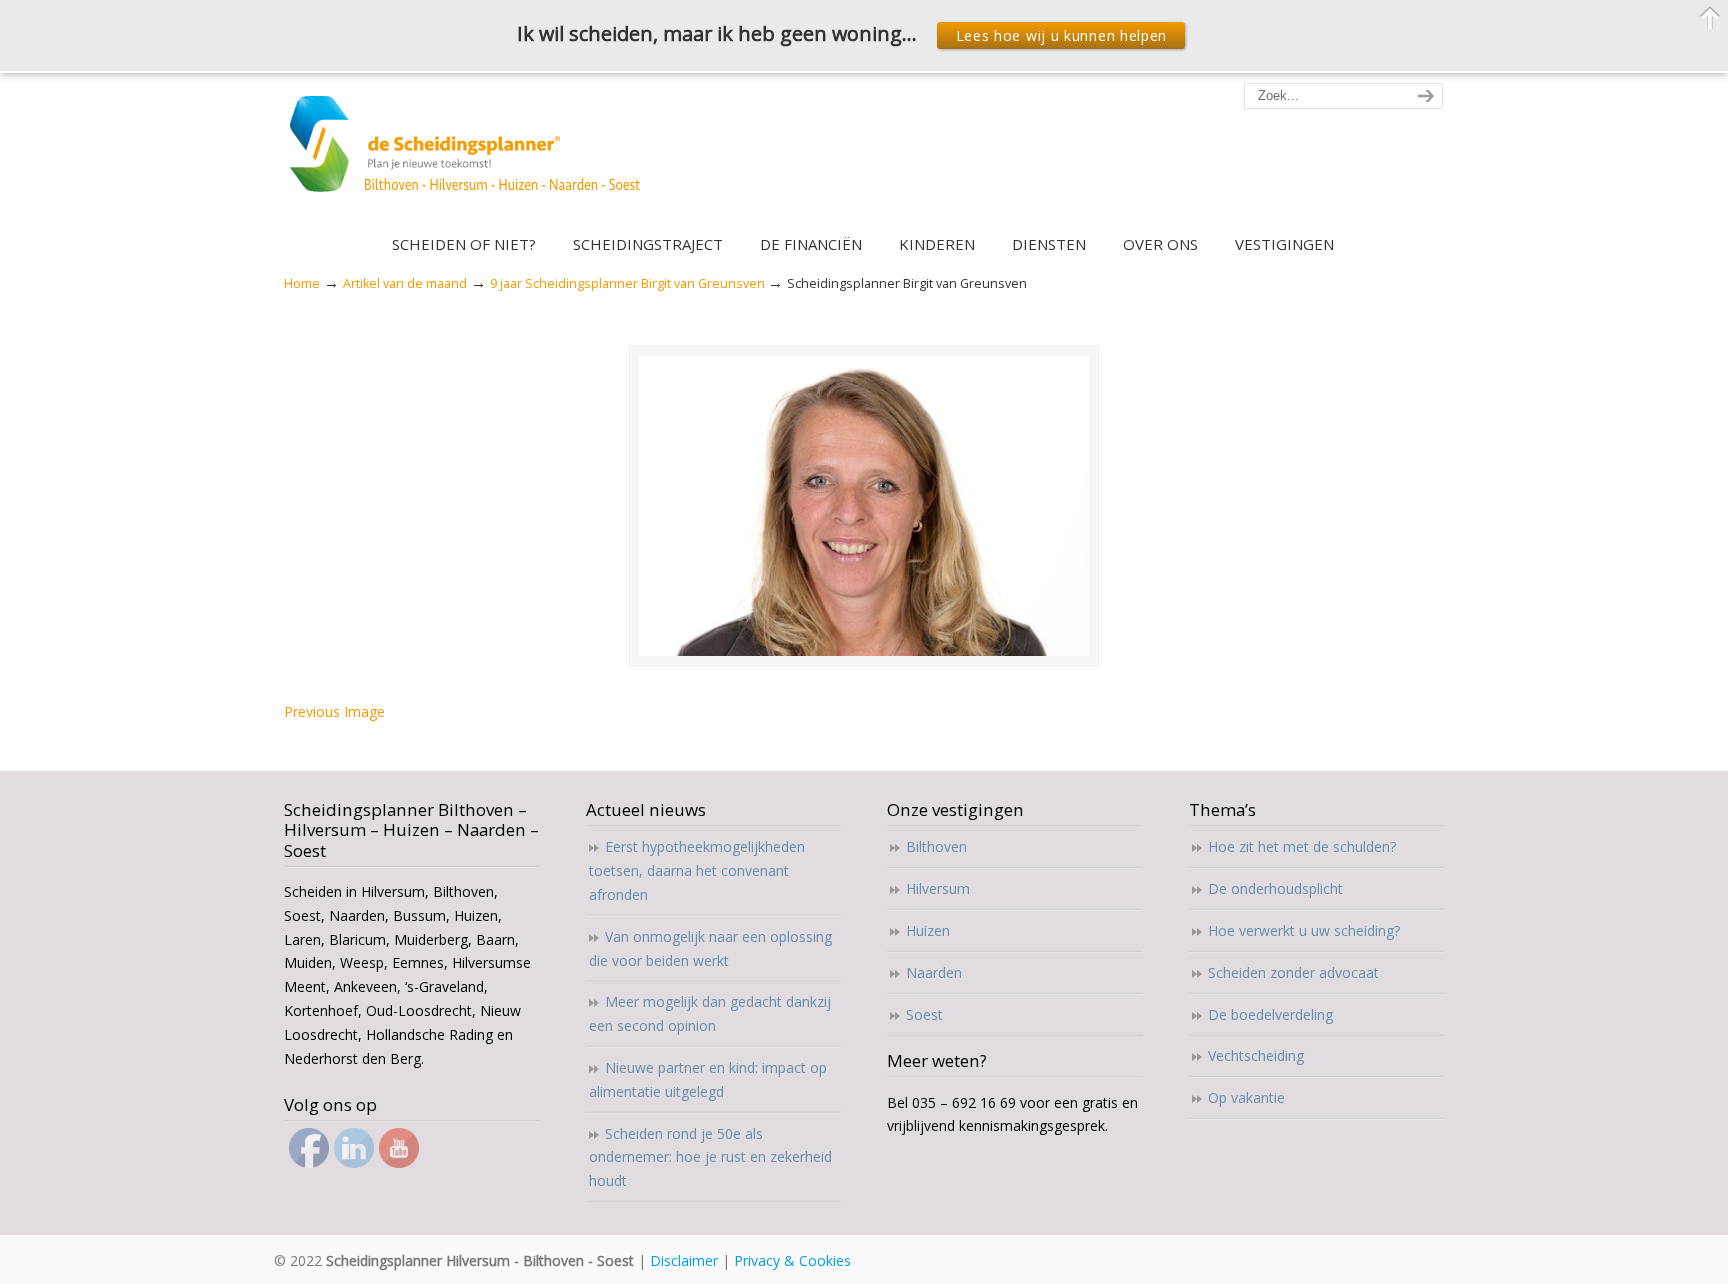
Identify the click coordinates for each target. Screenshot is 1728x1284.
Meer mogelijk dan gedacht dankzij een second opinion (710, 1013)
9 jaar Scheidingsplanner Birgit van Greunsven (627, 283)
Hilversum (938, 888)
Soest (924, 1014)
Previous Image (334, 711)
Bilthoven (936, 846)
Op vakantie (1246, 1097)
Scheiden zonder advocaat (1293, 972)
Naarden (934, 972)
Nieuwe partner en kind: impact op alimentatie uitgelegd (708, 1079)
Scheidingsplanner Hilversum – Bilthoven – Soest (471, 155)
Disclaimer (684, 1260)
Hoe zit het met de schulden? (1302, 846)
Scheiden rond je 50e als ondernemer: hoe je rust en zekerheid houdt (710, 1157)
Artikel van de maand (405, 283)
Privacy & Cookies (792, 1260)
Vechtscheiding (1256, 1055)
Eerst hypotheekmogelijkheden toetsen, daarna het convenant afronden (697, 870)
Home (302, 283)
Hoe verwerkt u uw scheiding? (1304, 930)
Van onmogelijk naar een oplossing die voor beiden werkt (710, 948)
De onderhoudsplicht (1275, 888)
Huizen (928, 930)
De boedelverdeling (1270, 1014)
